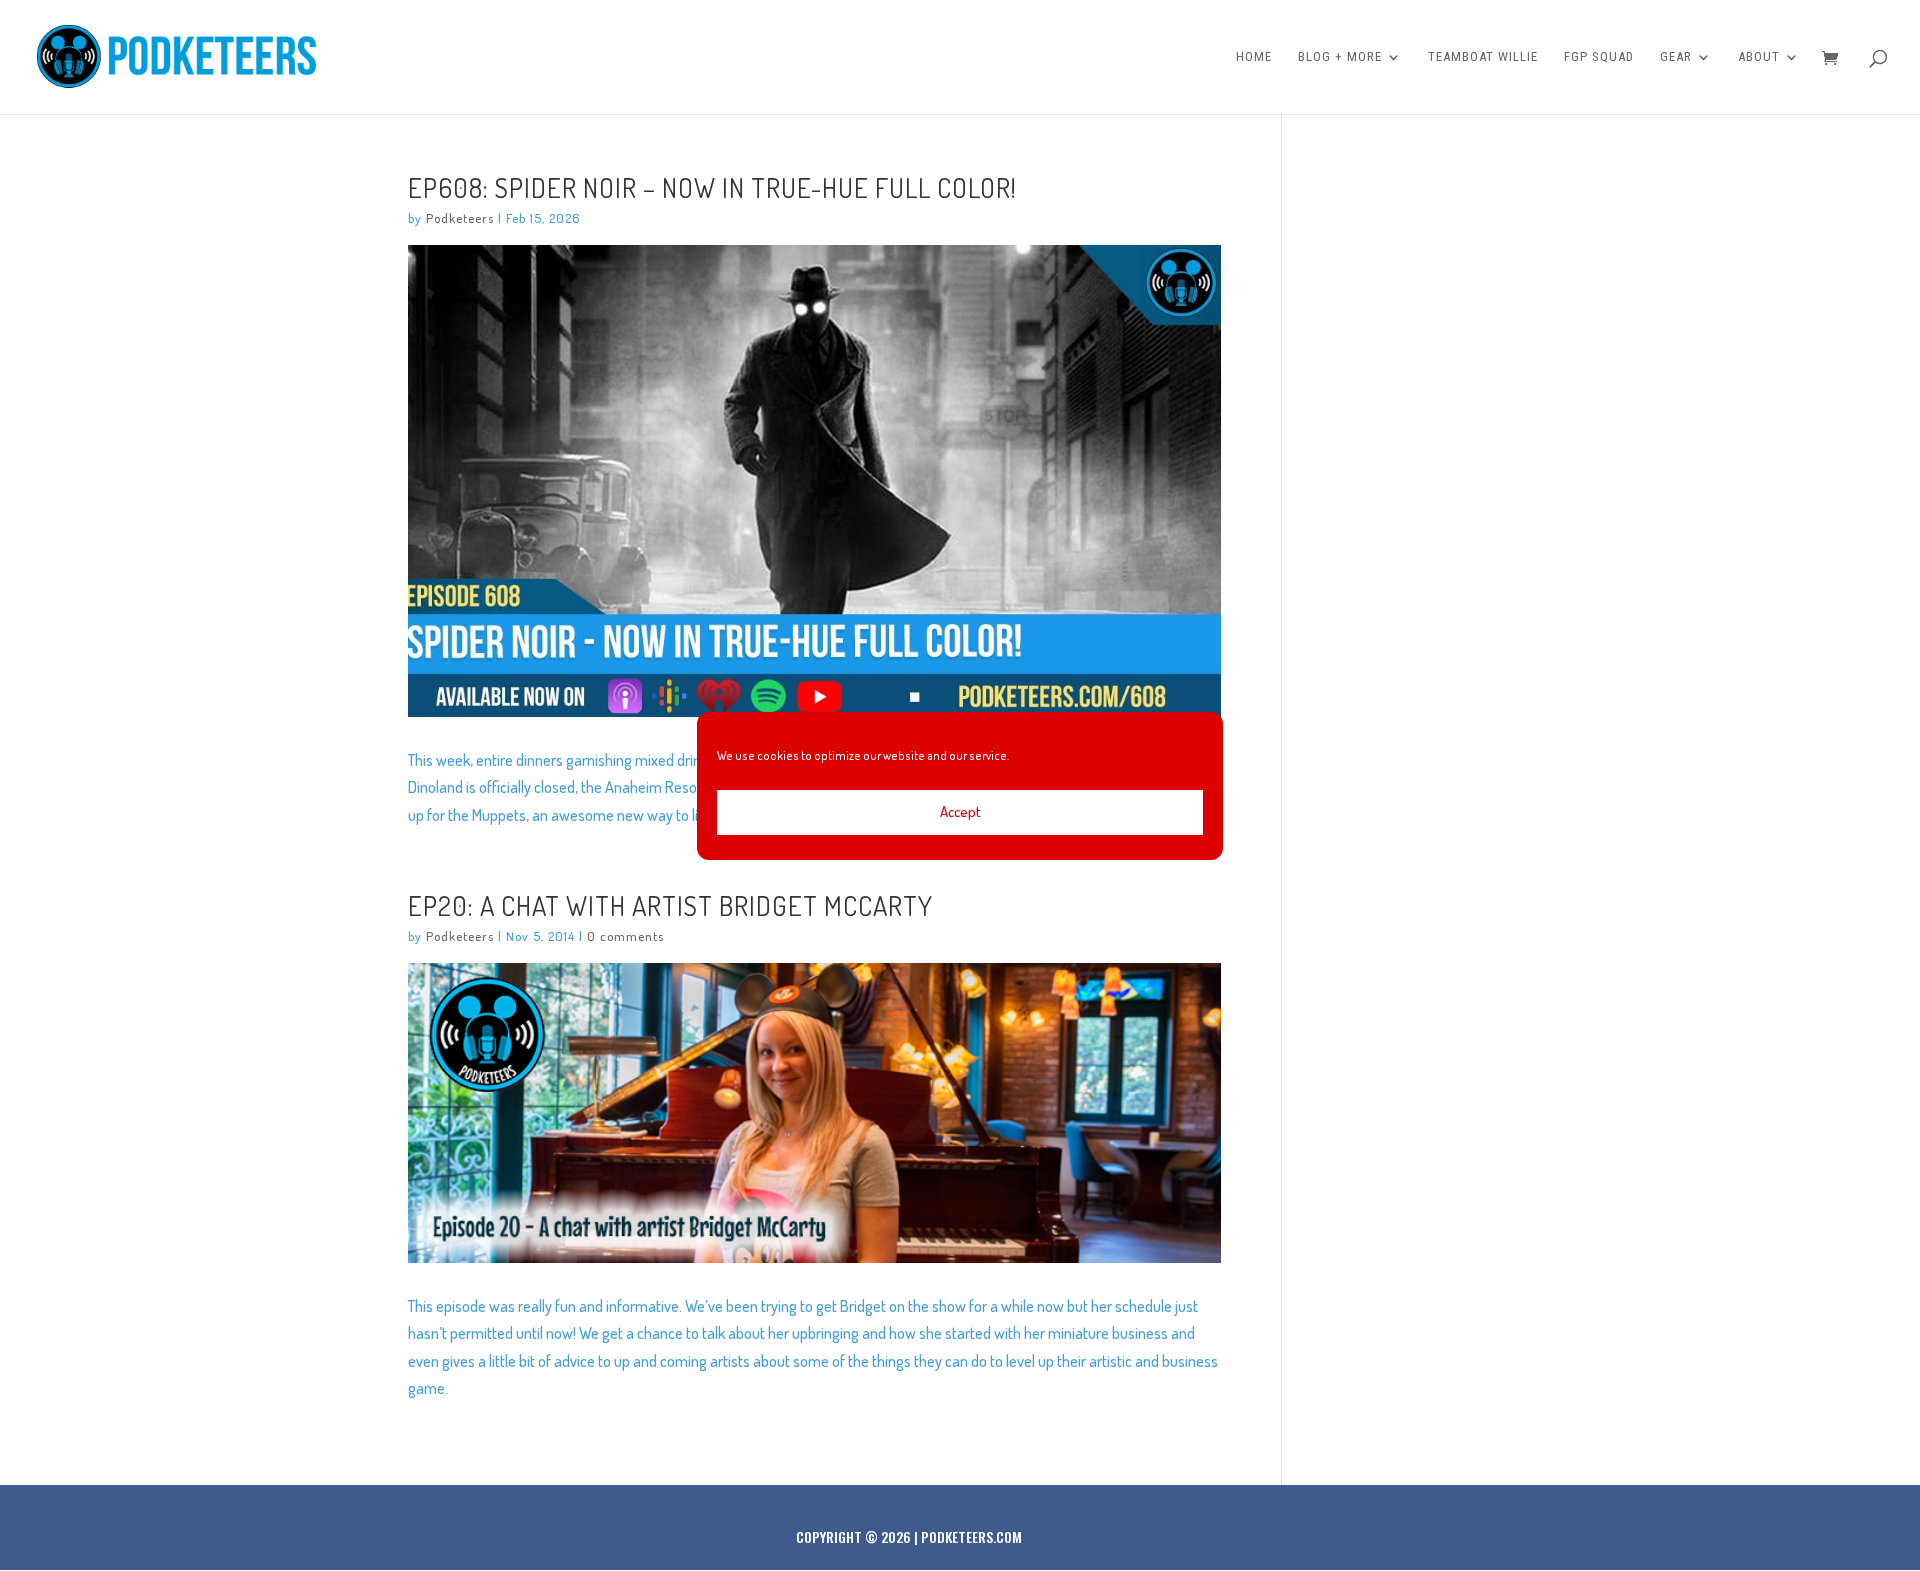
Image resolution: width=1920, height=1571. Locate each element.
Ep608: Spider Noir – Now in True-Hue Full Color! (712, 187)
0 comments (625, 936)
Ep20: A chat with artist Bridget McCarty (670, 905)
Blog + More (1340, 57)
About (1759, 57)
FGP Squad (1599, 57)
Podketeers (460, 218)
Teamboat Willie (1483, 57)
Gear (1676, 57)
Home (1254, 57)
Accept (960, 811)
